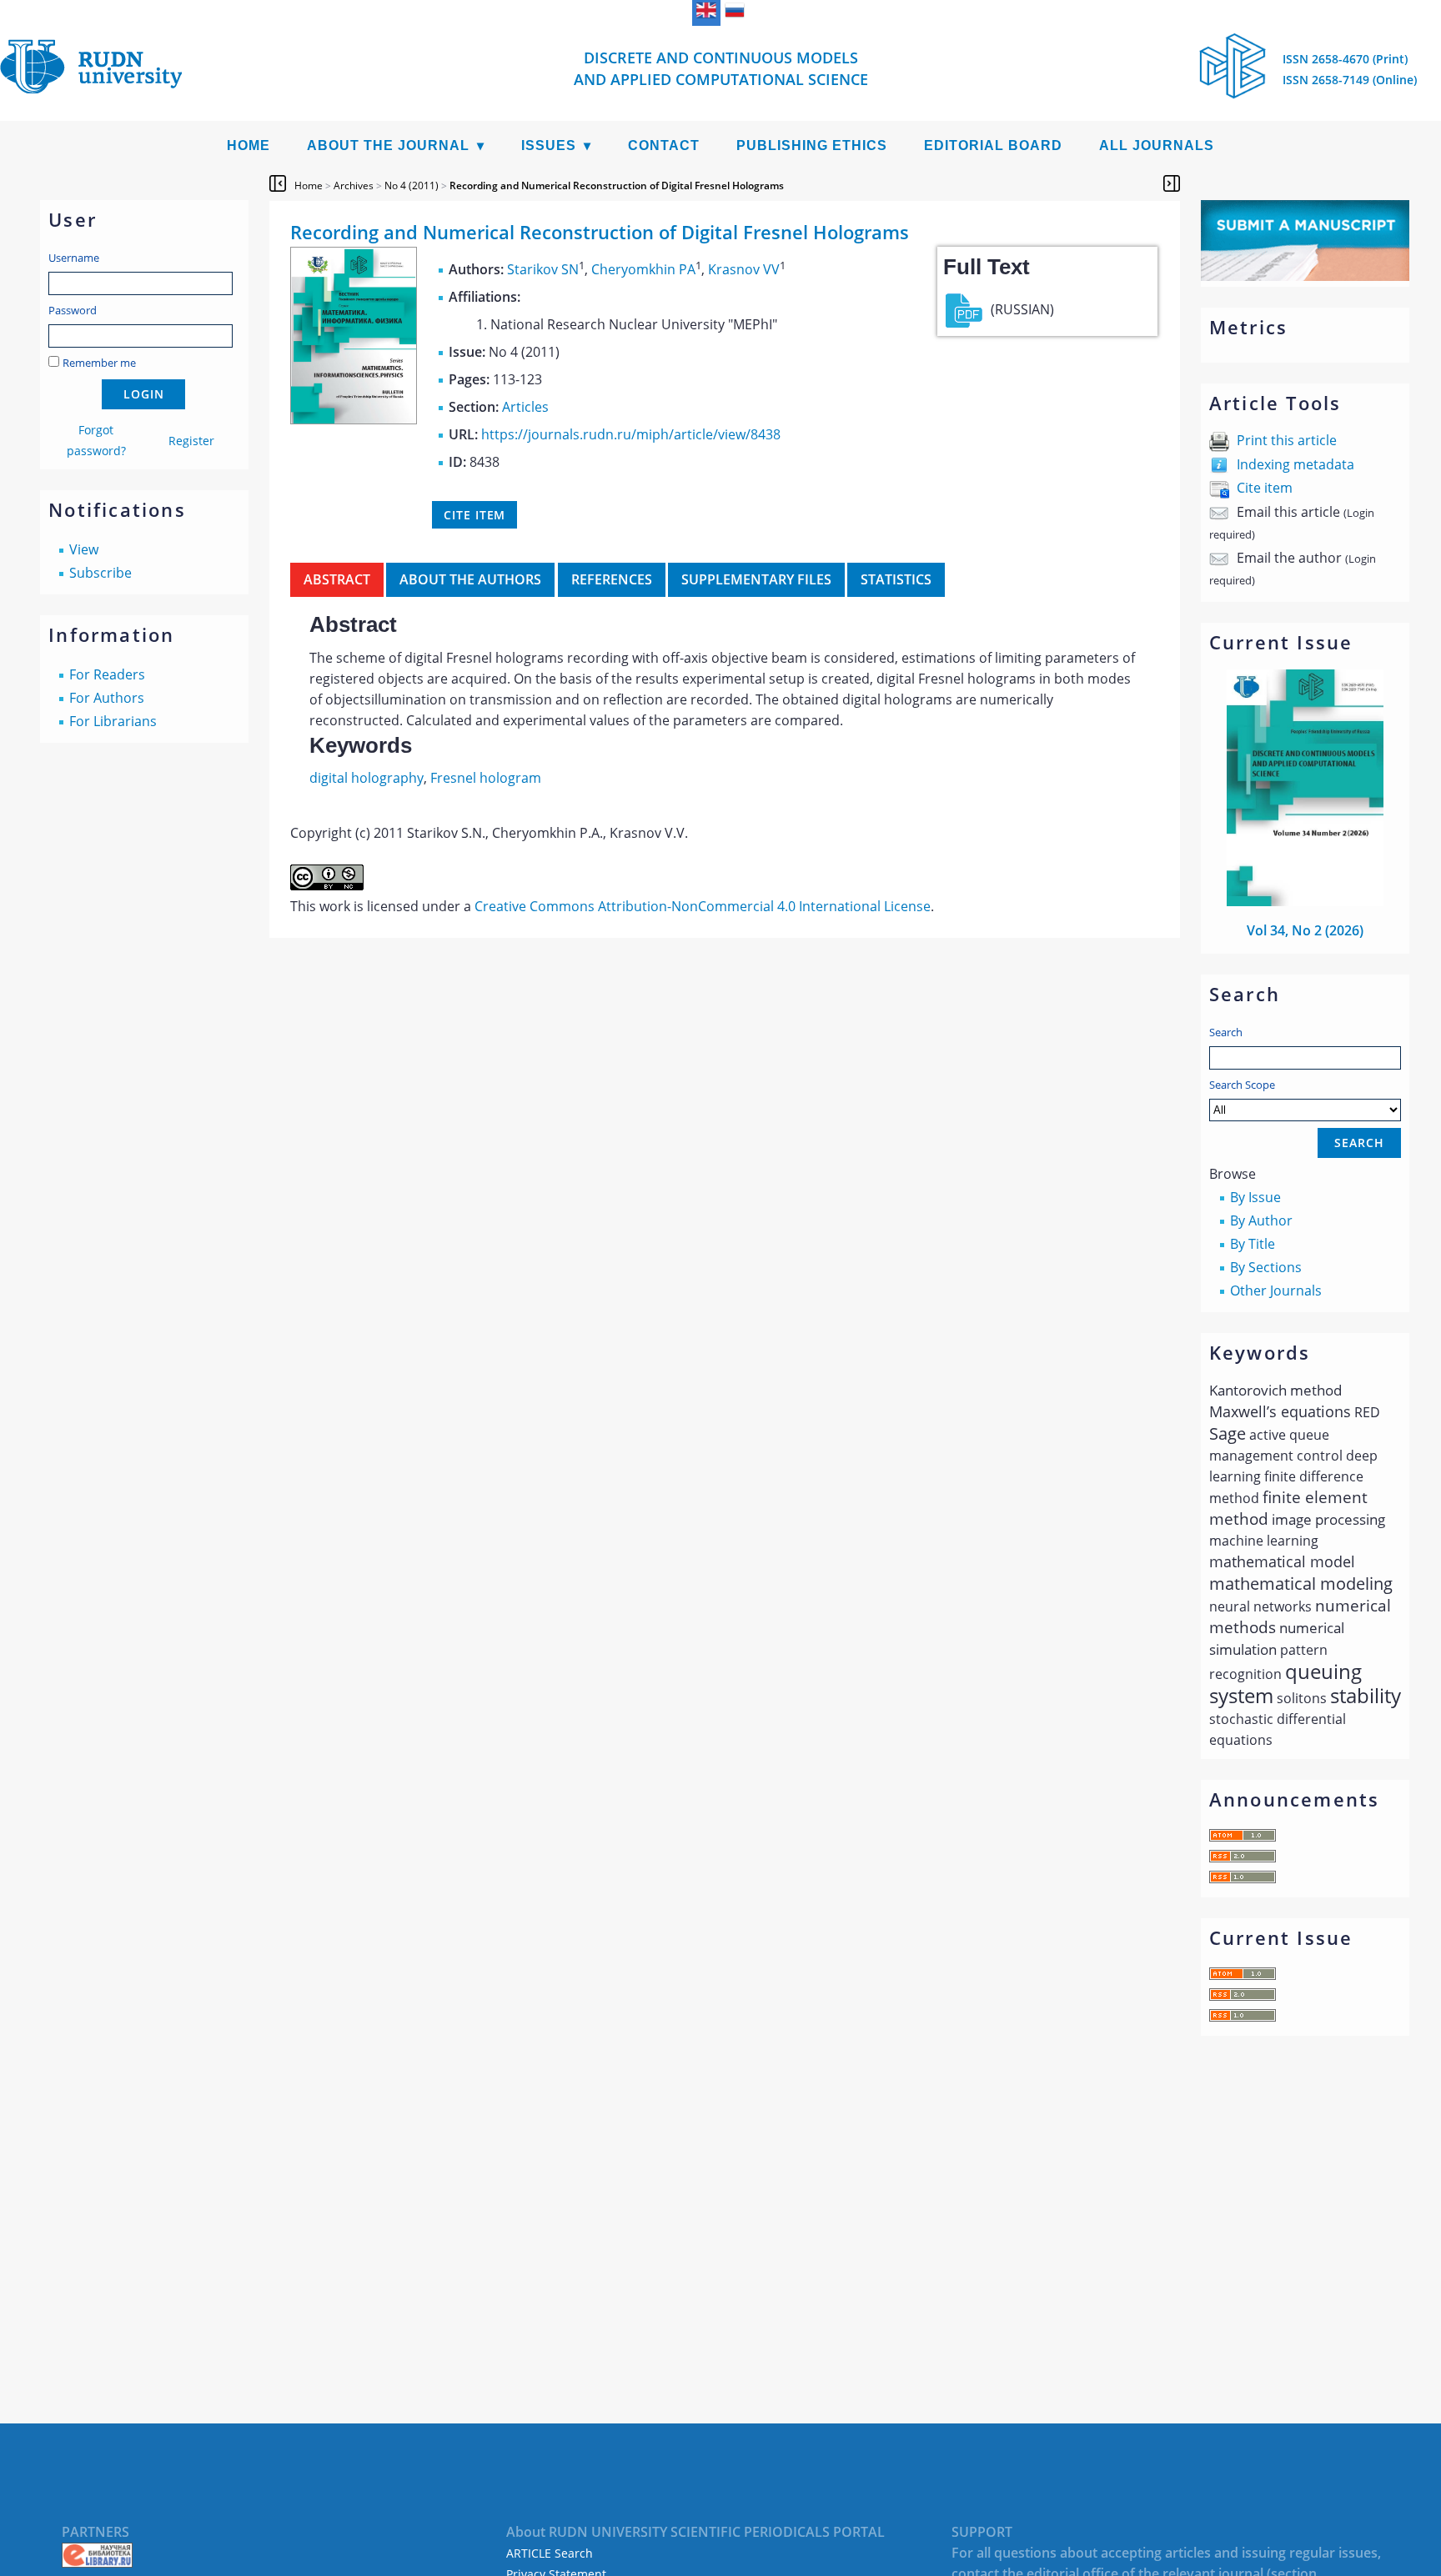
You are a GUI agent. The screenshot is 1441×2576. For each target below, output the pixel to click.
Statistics (896, 579)
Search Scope (1242, 1085)
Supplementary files (756, 579)
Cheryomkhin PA (643, 269)
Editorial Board (993, 145)
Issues (549, 145)
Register (191, 441)
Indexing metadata (1295, 464)
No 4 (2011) (412, 185)
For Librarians (113, 721)
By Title (1253, 1244)
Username (74, 258)
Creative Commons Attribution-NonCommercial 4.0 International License (703, 906)
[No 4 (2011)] (354, 419)
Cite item (1265, 488)
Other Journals (1276, 1291)
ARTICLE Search (550, 2553)
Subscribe (100, 573)
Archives (354, 185)
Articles (525, 407)
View (84, 549)
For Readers (107, 674)
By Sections (1266, 1267)
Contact (664, 145)
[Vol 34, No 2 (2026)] (1305, 901)
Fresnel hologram (486, 778)
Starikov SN (543, 269)
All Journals (1157, 145)
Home (249, 145)
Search (1226, 1032)
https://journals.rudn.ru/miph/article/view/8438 (631, 434)
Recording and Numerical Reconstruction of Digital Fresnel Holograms (617, 185)
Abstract (337, 579)
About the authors (470, 579)
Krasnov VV (744, 269)
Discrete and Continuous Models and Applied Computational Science (721, 68)
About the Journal (388, 145)
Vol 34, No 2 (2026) (1305, 930)
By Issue (1255, 1197)
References (612, 579)
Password (73, 310)
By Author (1261, 1220)
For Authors (107, 698)
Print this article (1287, 440)
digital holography (367, 778)
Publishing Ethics (812, 145)
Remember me (99, 363)
